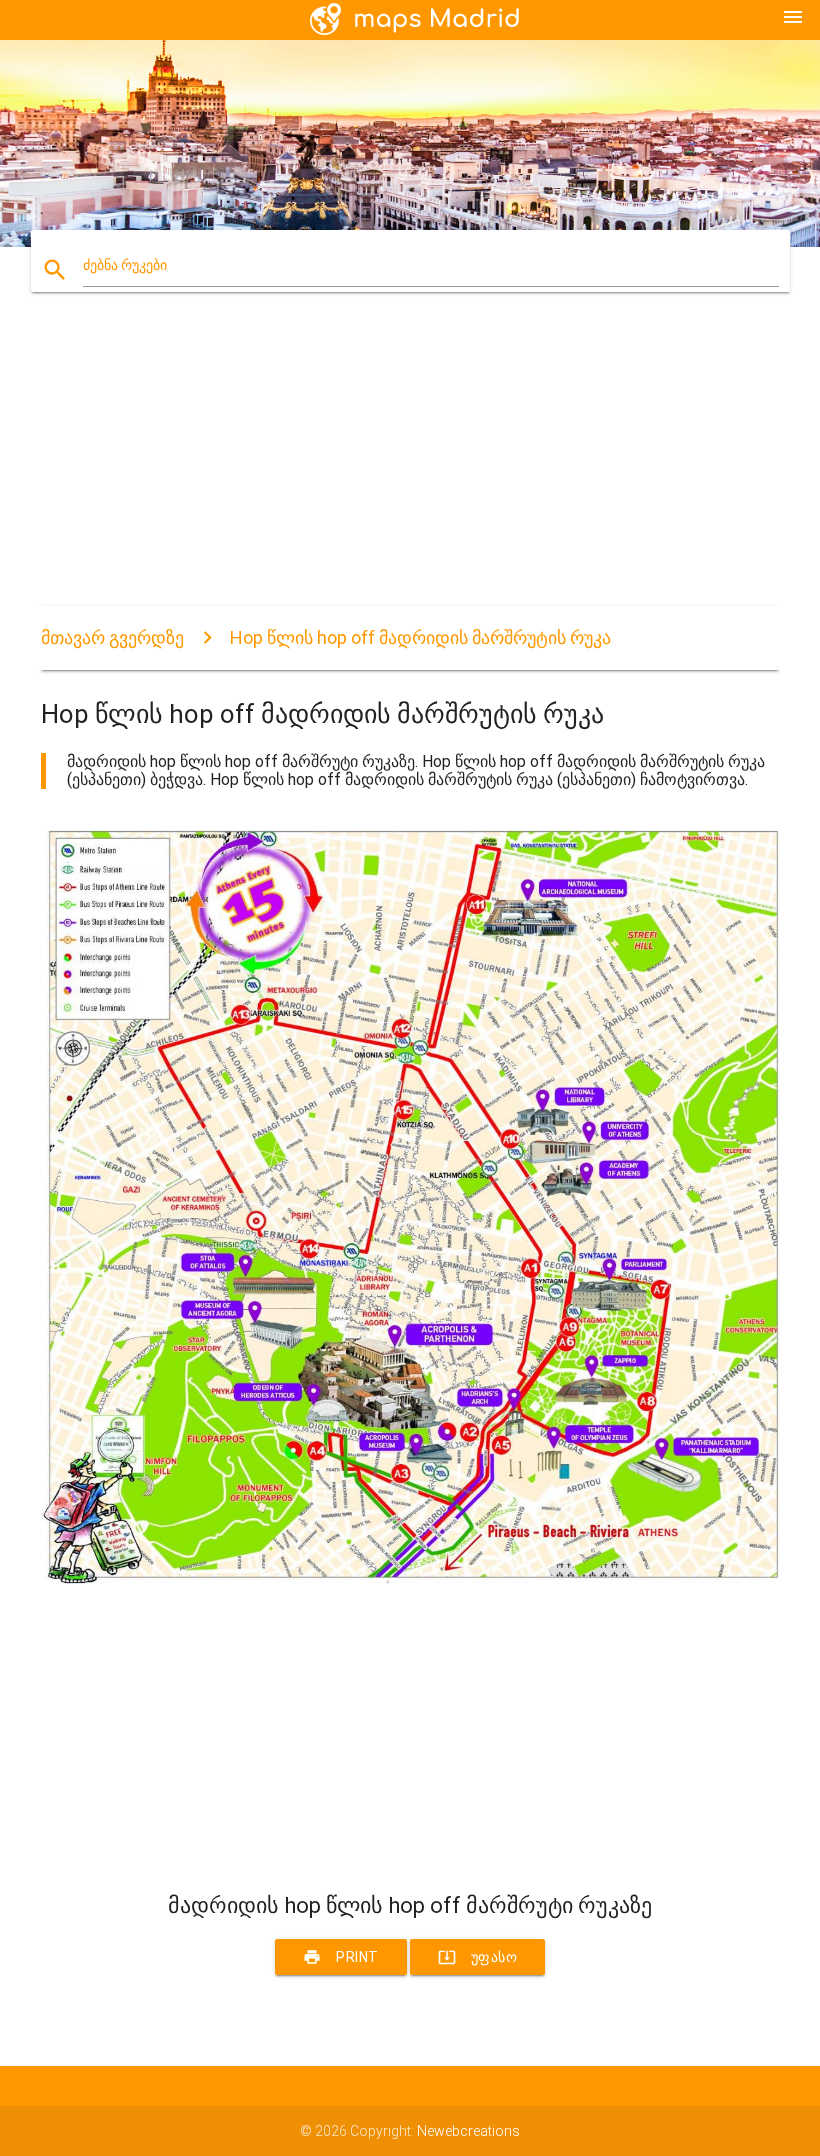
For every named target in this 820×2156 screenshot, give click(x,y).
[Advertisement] (410, 466)
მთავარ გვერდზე (112, 637)
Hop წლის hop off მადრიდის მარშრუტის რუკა (420, 637)
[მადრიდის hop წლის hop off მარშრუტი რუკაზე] (410, 1579)
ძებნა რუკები (125, 265)
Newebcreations (468, 2131)
